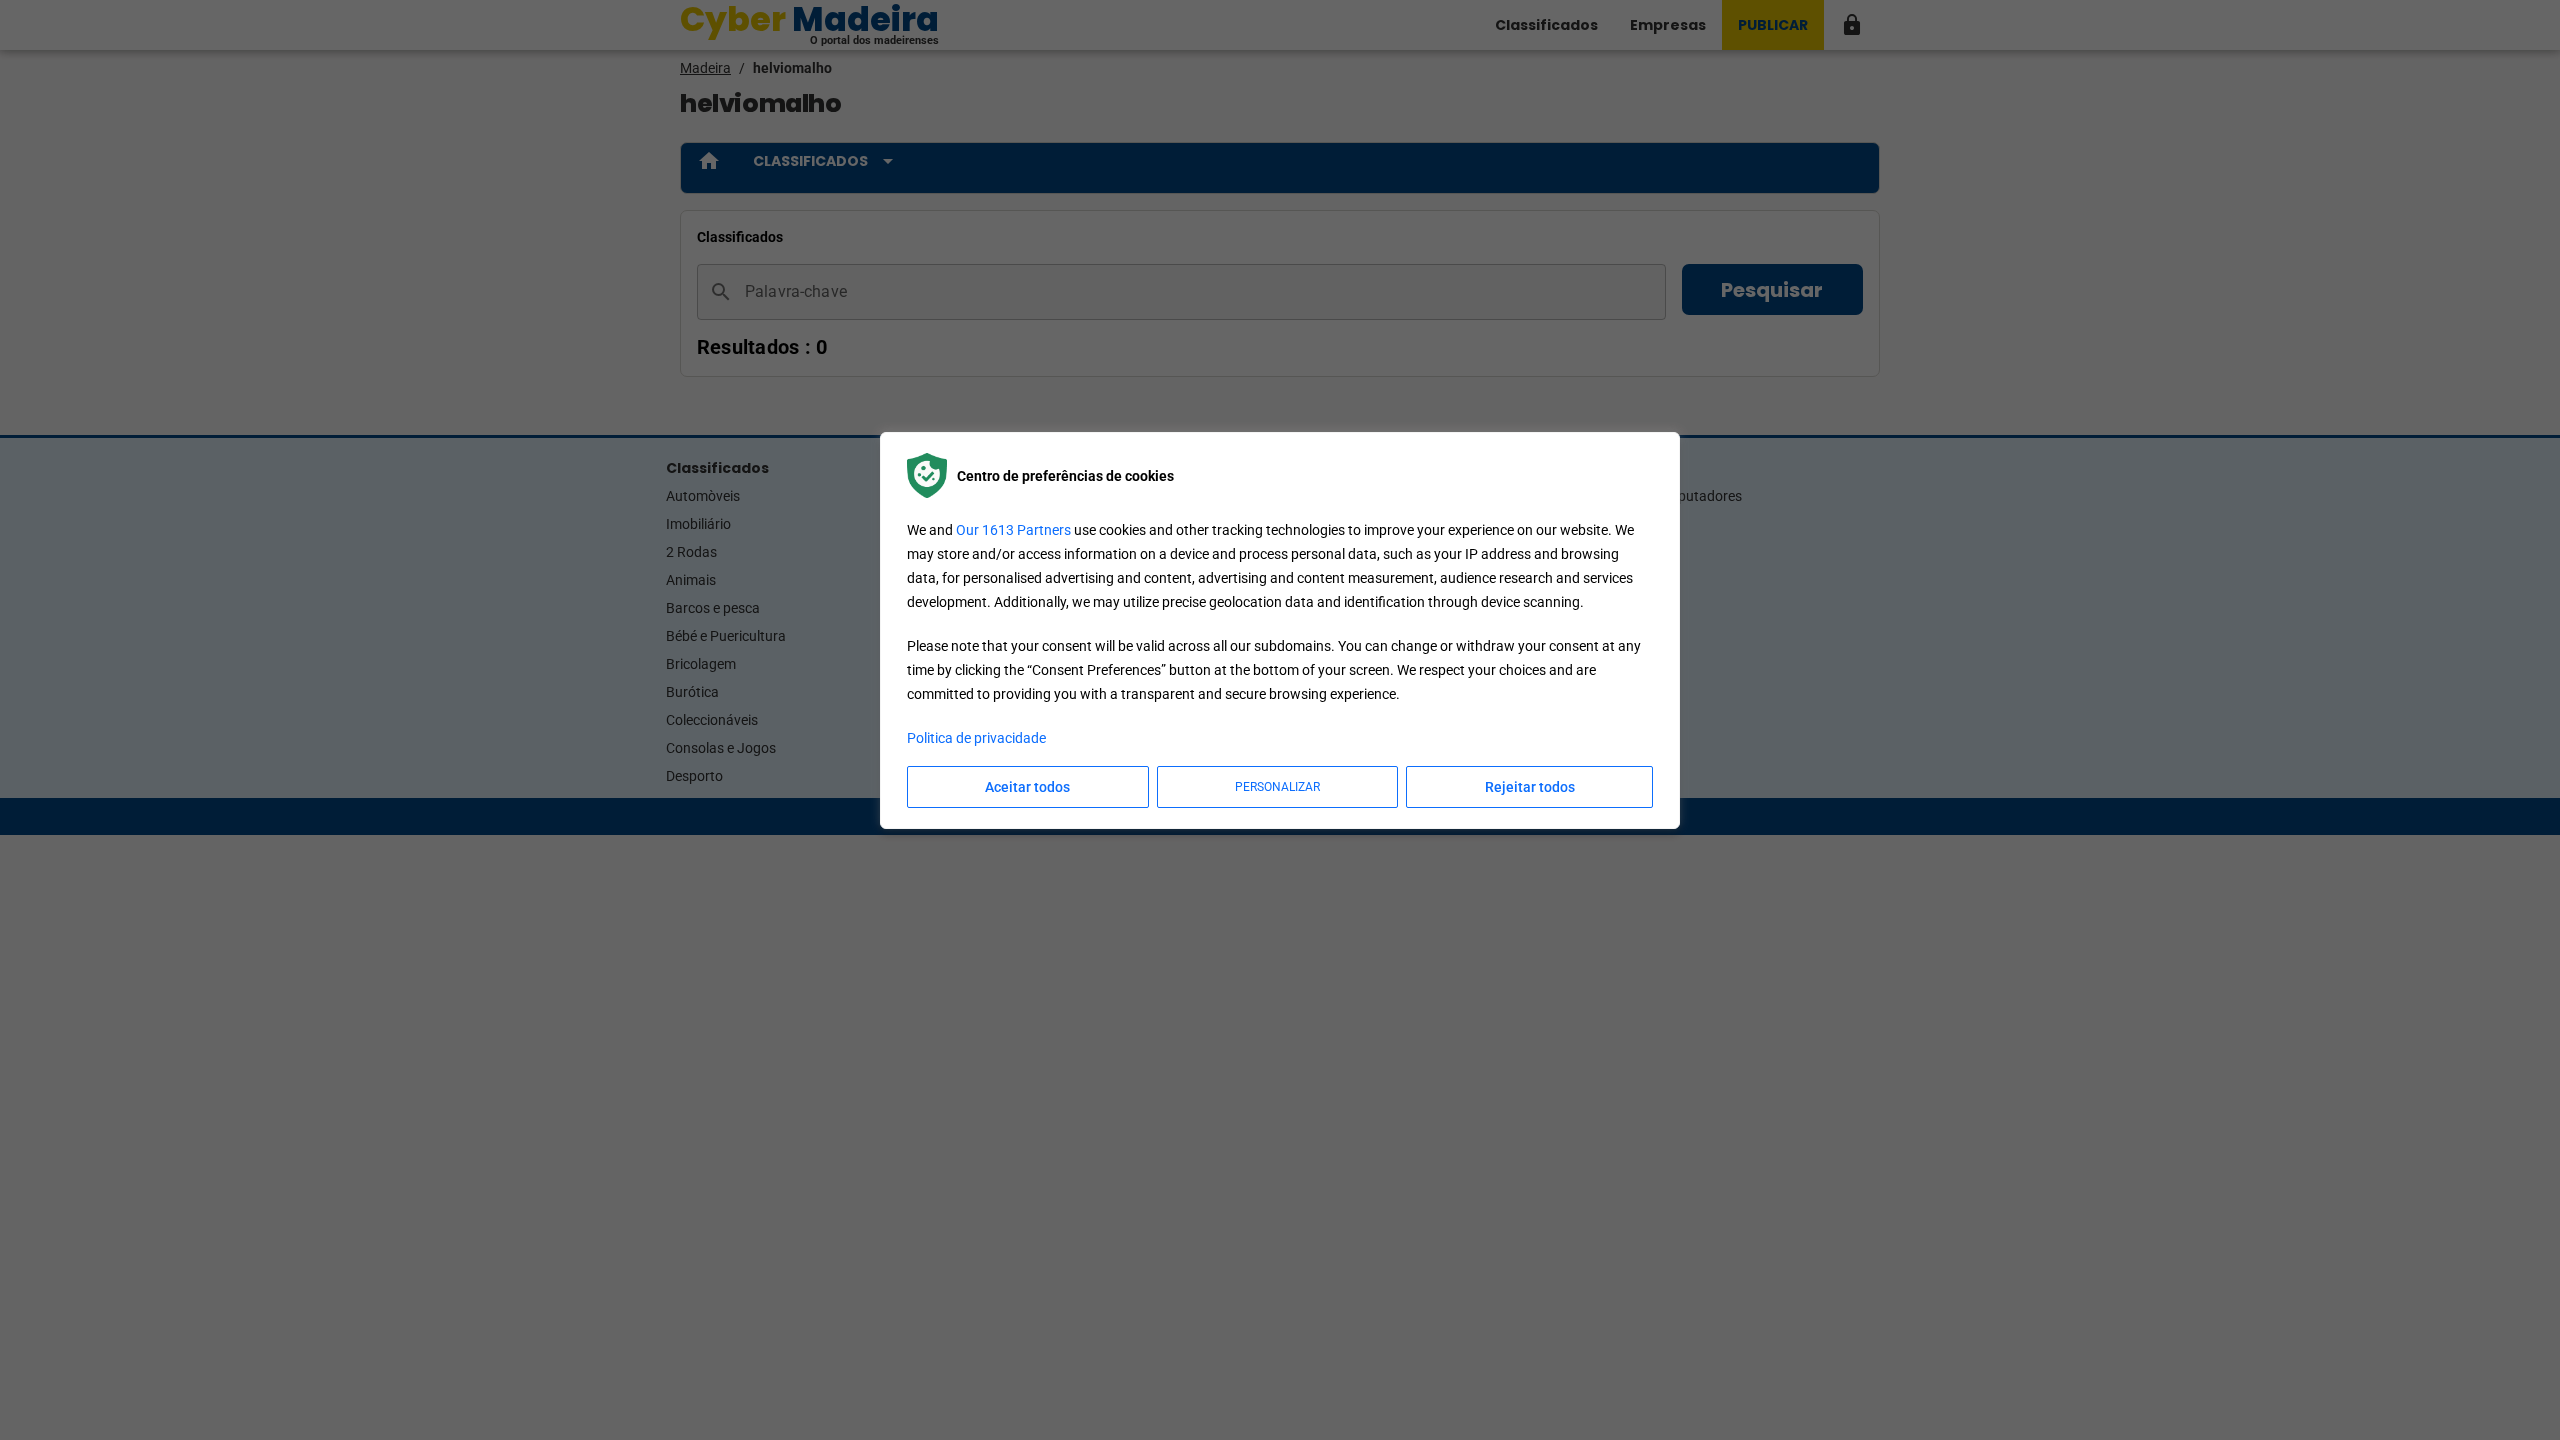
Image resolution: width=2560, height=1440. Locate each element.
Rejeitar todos (1530, 787)
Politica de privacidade (976, 738)
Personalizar (1277, 787)
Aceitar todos (1027, 787)
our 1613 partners (1013, 530)
